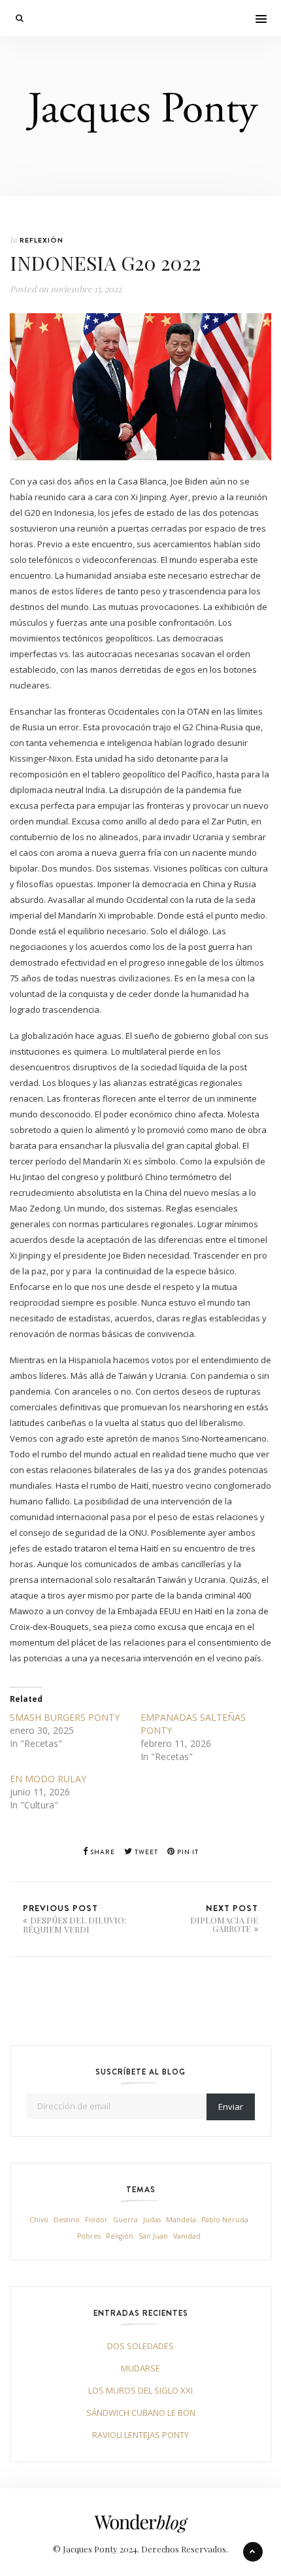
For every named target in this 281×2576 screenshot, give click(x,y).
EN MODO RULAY (48, 1779)
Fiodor (96, 2220)
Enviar (231, 2107)
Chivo (39, 2220)
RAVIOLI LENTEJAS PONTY (140, 2435)
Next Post (224, 1918)
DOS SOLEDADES (140, 2346)
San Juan (153, 2236)
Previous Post (74, 1918)
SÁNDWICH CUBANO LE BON (141, 2413)
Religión (120, 2236)
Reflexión (41, 240)
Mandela (181, 2220)
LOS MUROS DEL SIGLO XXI (140, 2390)
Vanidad (187, 2236)
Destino (67, 2220)
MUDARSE (140, 2368)
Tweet (145, 1852)
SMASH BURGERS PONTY (65, 1717)
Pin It (187, 1852)
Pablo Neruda (225, 2220)
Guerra (125, 2220)
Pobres (89, 2236)
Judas (152, 2220)
